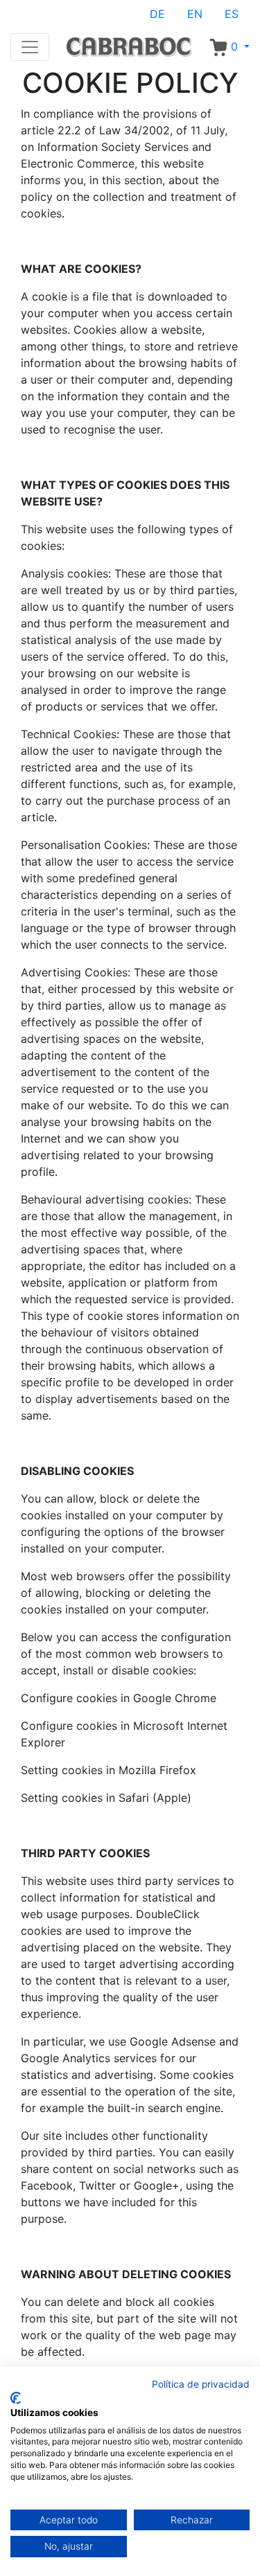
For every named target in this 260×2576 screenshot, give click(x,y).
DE (157, 14)
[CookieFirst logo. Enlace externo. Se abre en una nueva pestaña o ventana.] (16, 2398)
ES (232, 14)
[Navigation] (30, 47)
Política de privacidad (201, 2384)
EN (195, 14)
